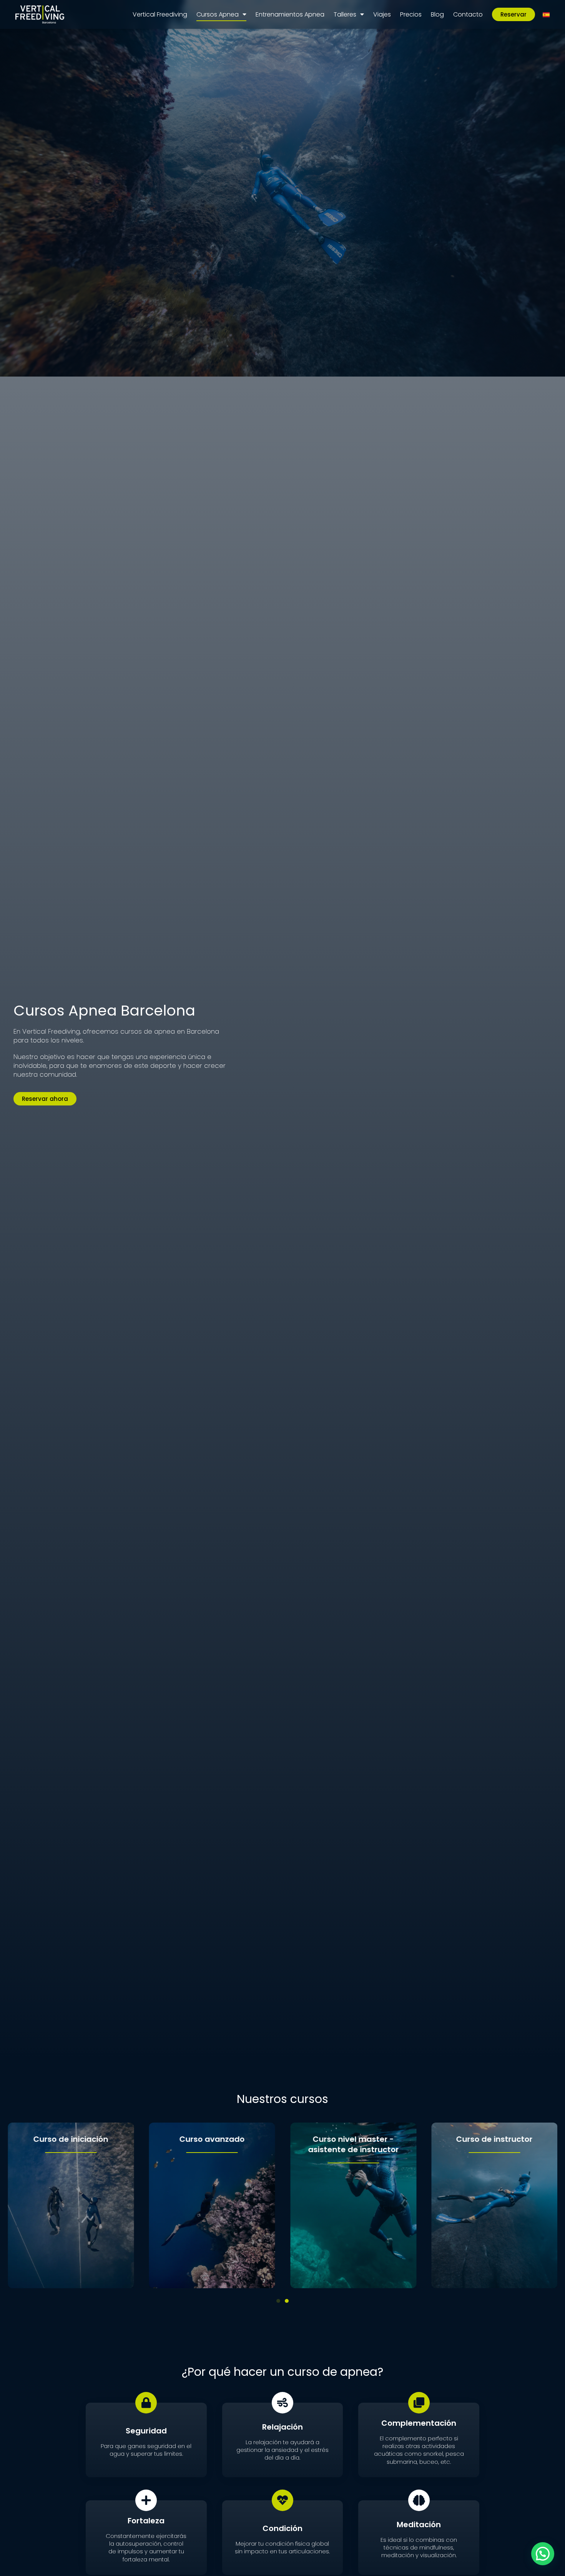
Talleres (345, 14)
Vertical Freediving (160, 14)
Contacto (468, 14)
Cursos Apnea (218, 14)
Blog (437, 14)
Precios (411, 14)
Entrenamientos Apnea (290, 14)
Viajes (382, 14)
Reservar (513, 14)
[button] (278, 2301)
